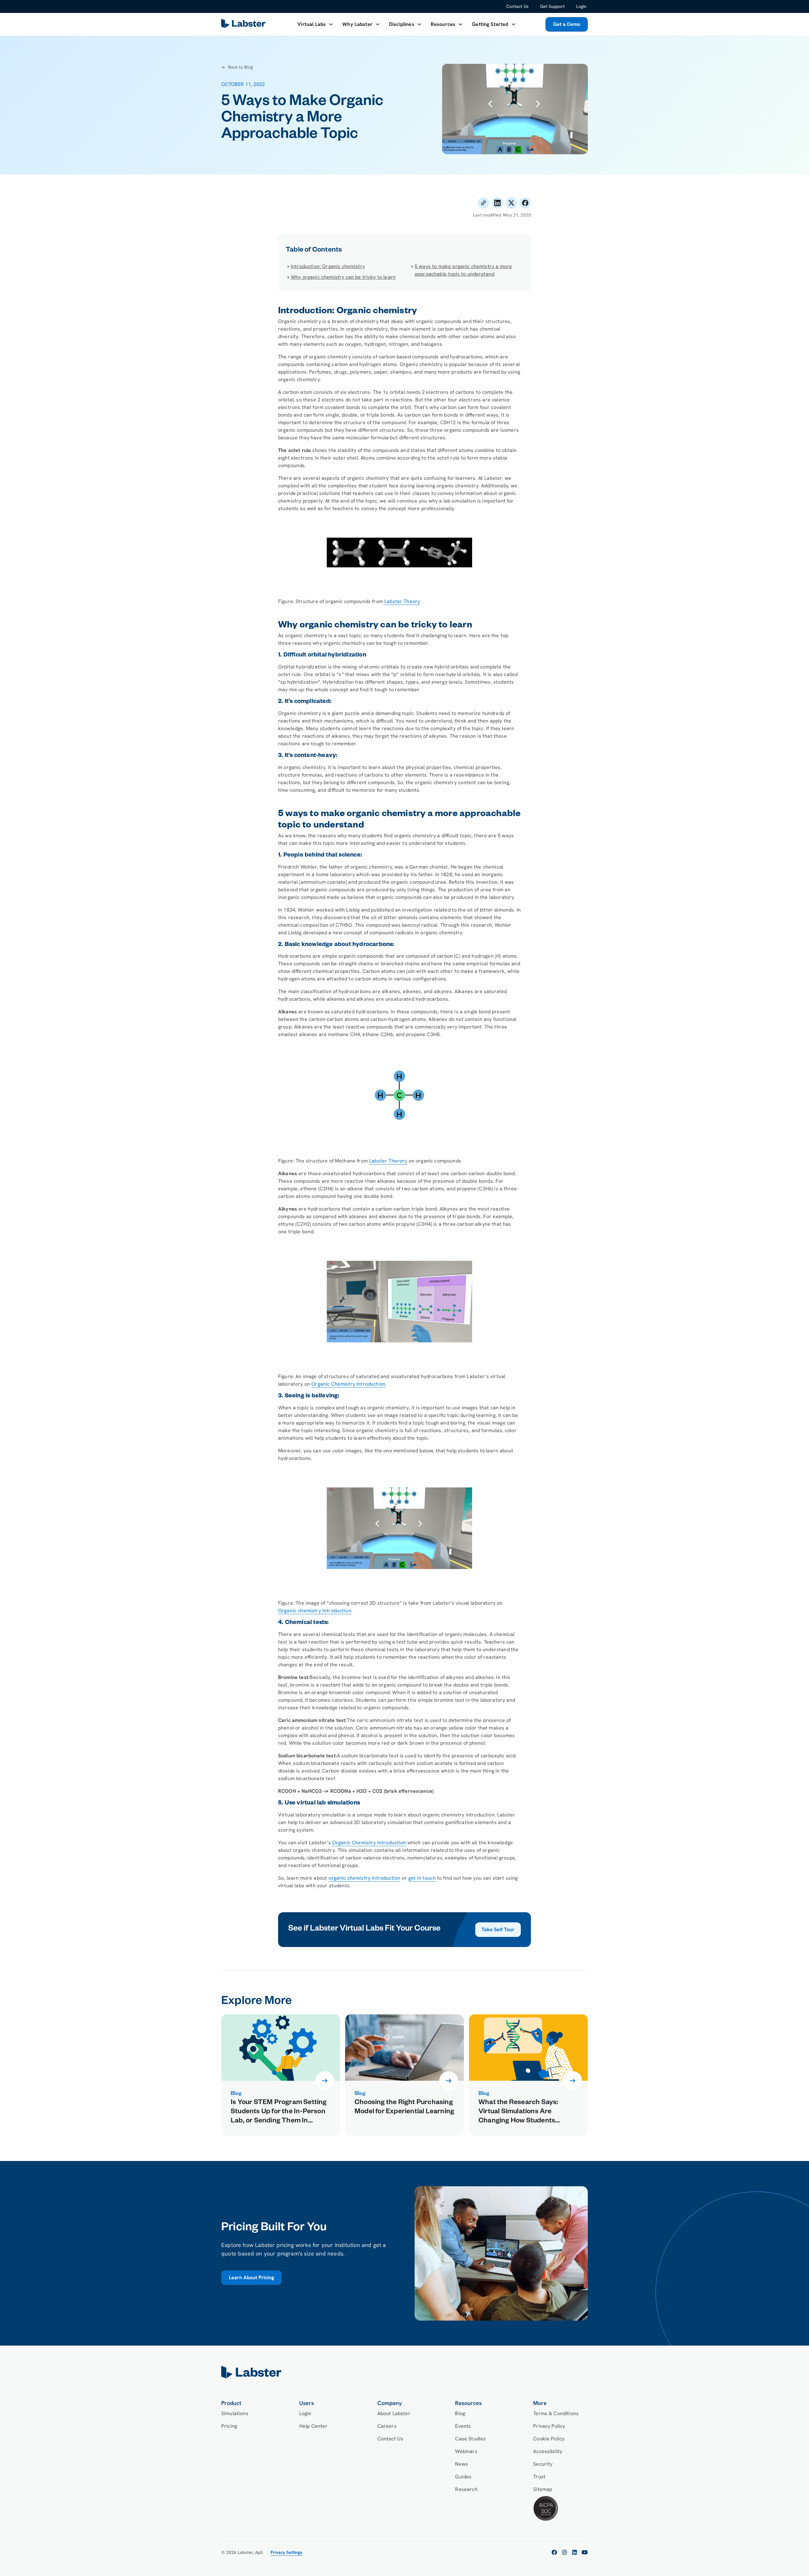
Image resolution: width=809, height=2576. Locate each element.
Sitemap (543, 2489)
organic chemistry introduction (364, 1878)
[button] (315, 24)
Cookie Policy (549, 2439)
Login (581, 6)
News (462, 2464)
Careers (387, 2426)
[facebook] (554, 2552)
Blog (460, 2413)
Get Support (552, 6)
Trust (539, 2477)
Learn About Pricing (251, 2277)
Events (463, 2426)
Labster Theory (402, 601)
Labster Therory (388, 1161)
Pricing (229, 2426)
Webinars (466, 2451)
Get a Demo (567, 24)
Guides (463, 2477)
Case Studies (470, 2439)
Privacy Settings (286, 2552)
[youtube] (585, 2552)
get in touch (422, 1878)
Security (543, 2464)
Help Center (313, 2426)
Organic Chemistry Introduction (348, 1384)
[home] (404, 2372)
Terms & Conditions (556, 2413)
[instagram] (564, 2552)
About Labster (394, 2413)
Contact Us (517, 6)
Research (466, 2489)
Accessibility (548, 2451)
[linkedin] (575, 2552)
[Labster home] (245, 24)
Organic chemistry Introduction (315, 1611)
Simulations (235, 2413)
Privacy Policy (549, 2426)
